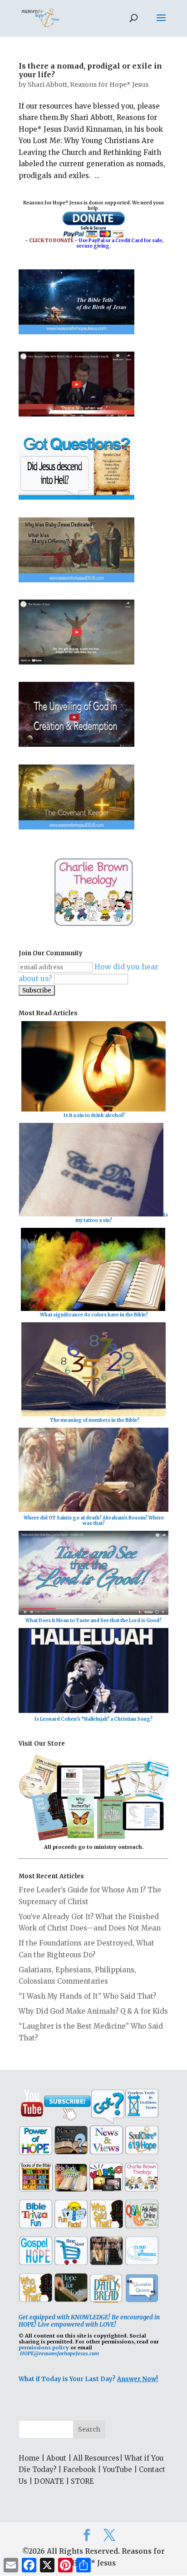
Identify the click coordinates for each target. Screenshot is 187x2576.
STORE (82, 2481)
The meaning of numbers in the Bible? (95, 1420)
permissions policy (44, 2348)
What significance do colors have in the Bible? (94, 1315)
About (56, 2458)
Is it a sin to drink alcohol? (94, 1115)
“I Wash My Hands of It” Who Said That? (87, 1996)
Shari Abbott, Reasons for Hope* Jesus (88, 84)
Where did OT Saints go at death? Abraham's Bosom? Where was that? (94, 1521)
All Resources (96, 2458)
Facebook (79, 2469)
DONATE (49, 2481)
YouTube (117, 2469)
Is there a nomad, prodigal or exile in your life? (90, 70)
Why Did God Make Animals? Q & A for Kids (93, 2011)
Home (29, 2458)
